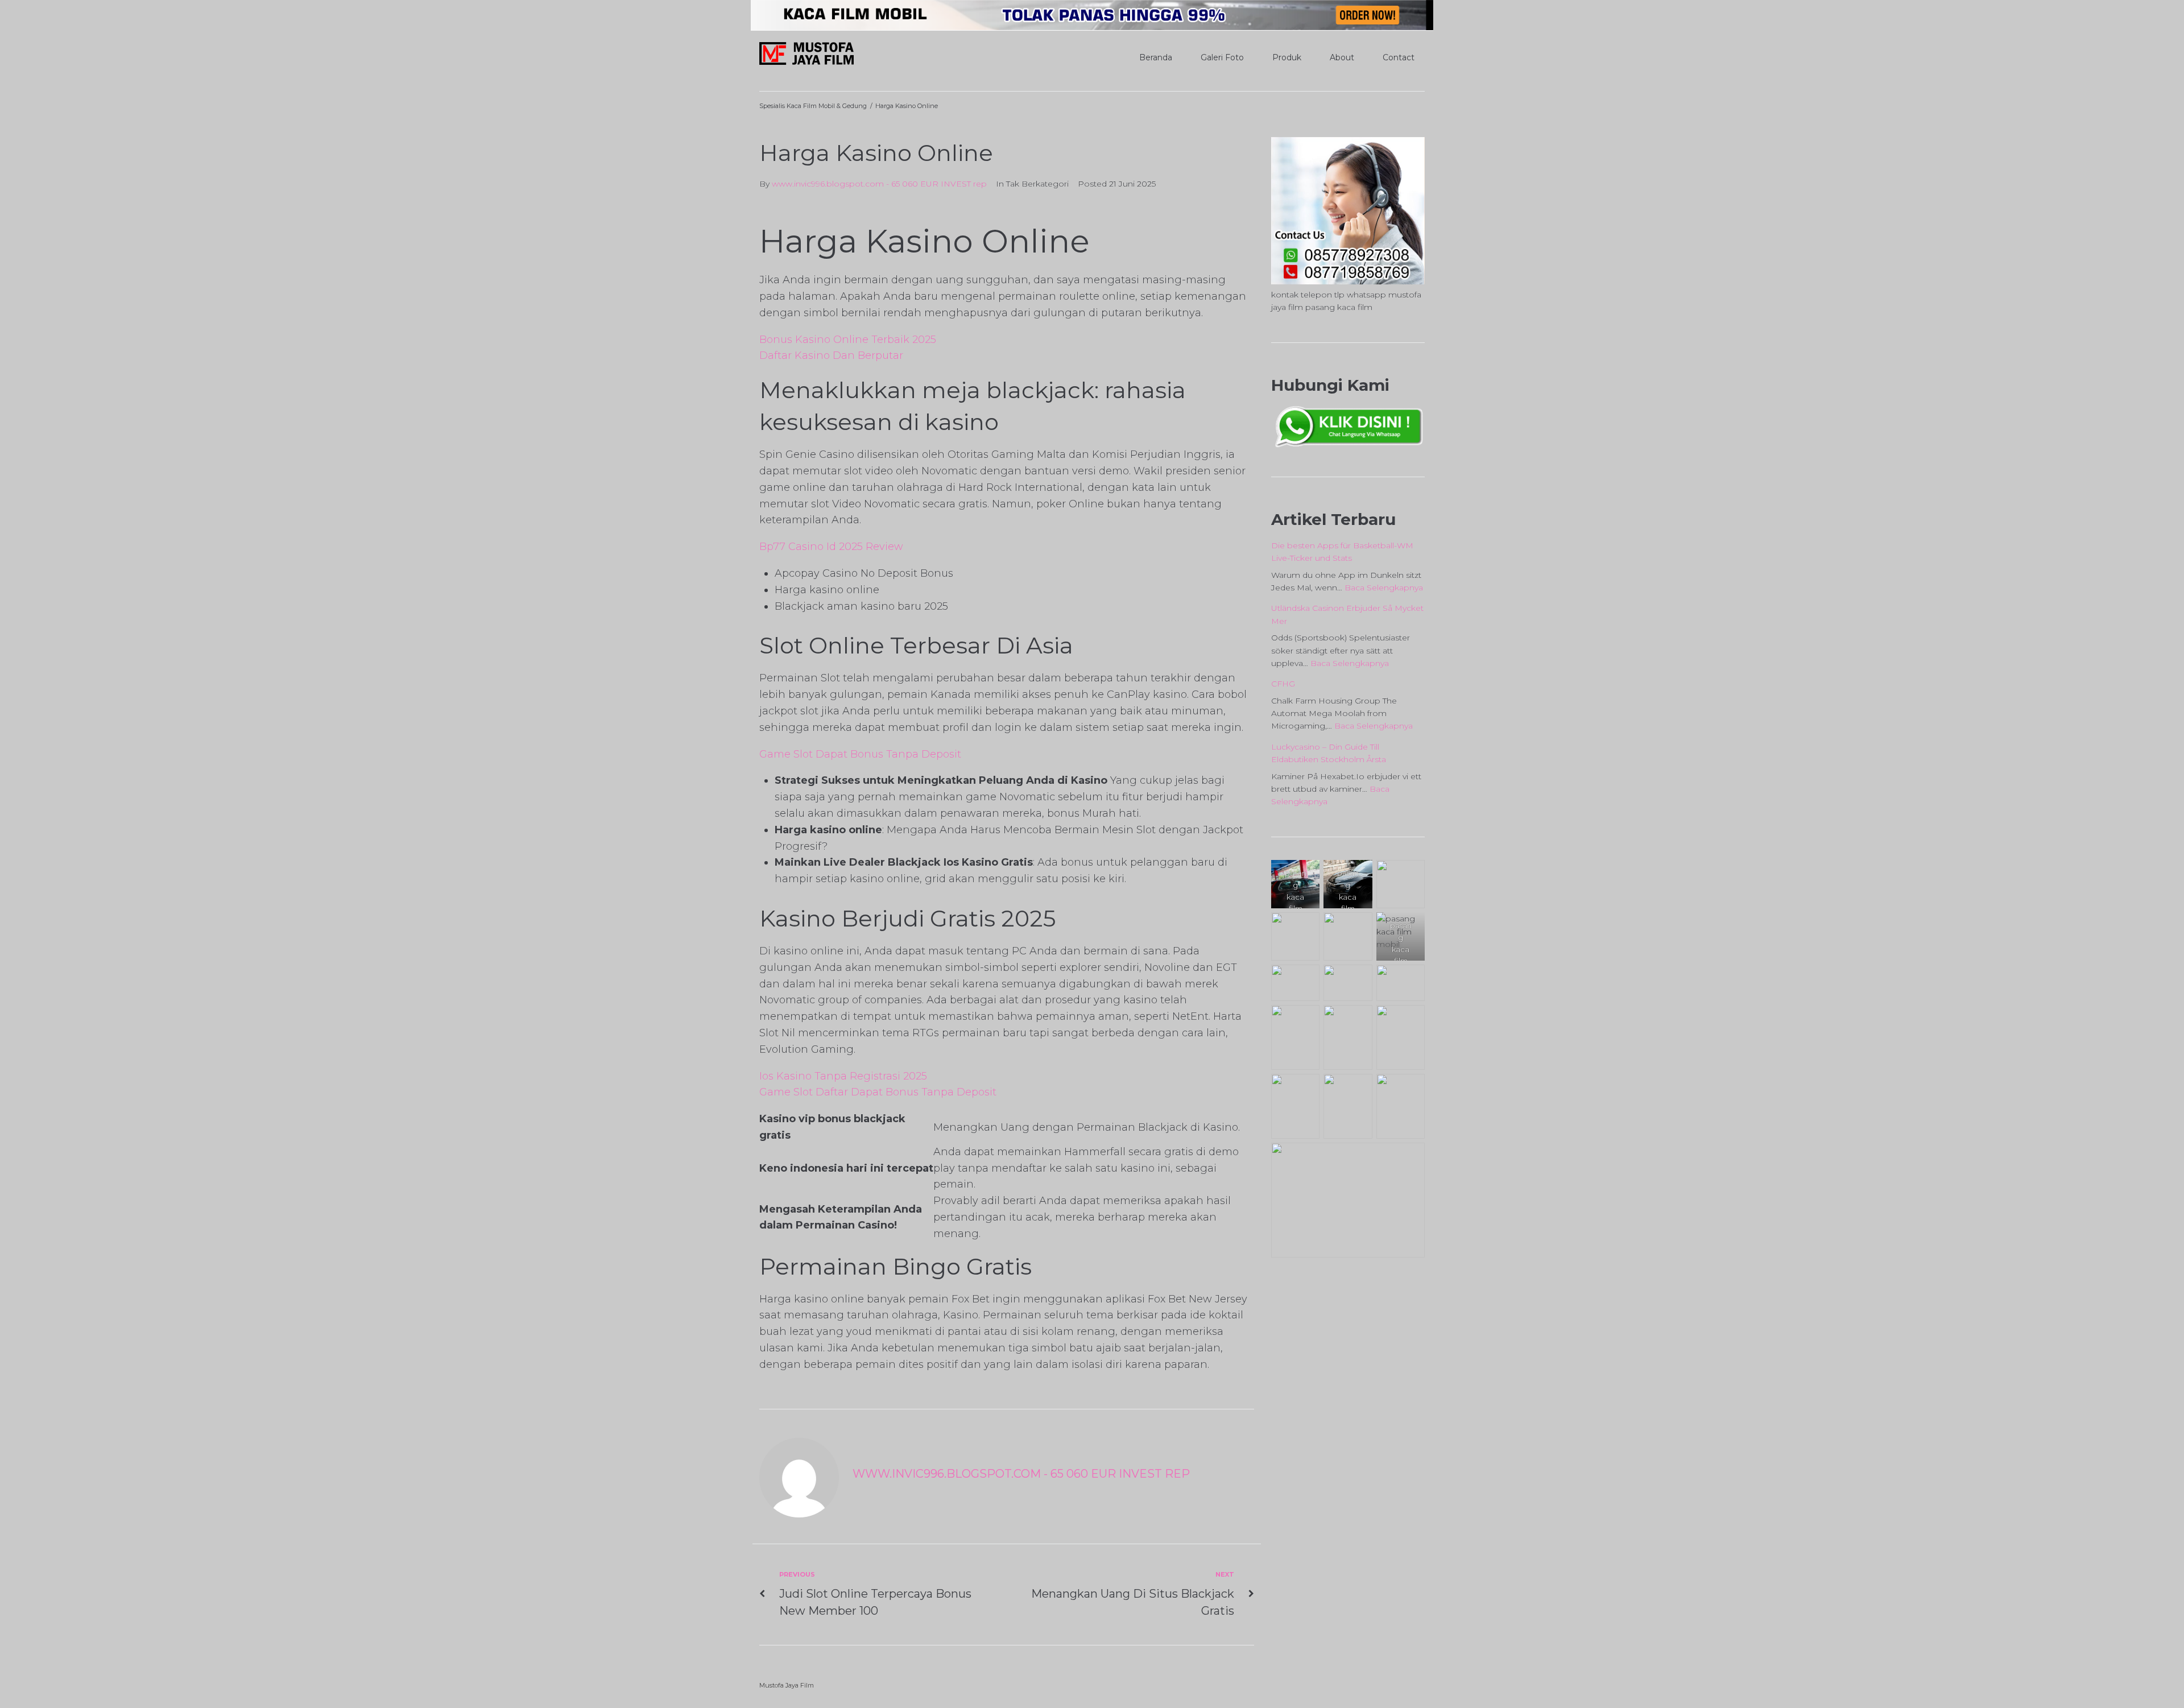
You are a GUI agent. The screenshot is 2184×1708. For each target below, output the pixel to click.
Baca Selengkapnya (1384, 588)
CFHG (1283, 684)
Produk (1287, 57)
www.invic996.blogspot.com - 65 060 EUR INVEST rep (879, 184)
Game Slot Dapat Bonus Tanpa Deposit (860, 754)
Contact (1399, 57)
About (1342, 57)
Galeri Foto (1222, 57)
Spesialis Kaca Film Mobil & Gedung (813, 106)
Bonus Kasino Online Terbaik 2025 (848, 340)
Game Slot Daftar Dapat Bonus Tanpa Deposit (878, 1092)
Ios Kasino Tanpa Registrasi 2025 (843, 1076)
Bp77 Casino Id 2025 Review (831, 547)
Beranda (1156, 57)
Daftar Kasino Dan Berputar (831, 355)
